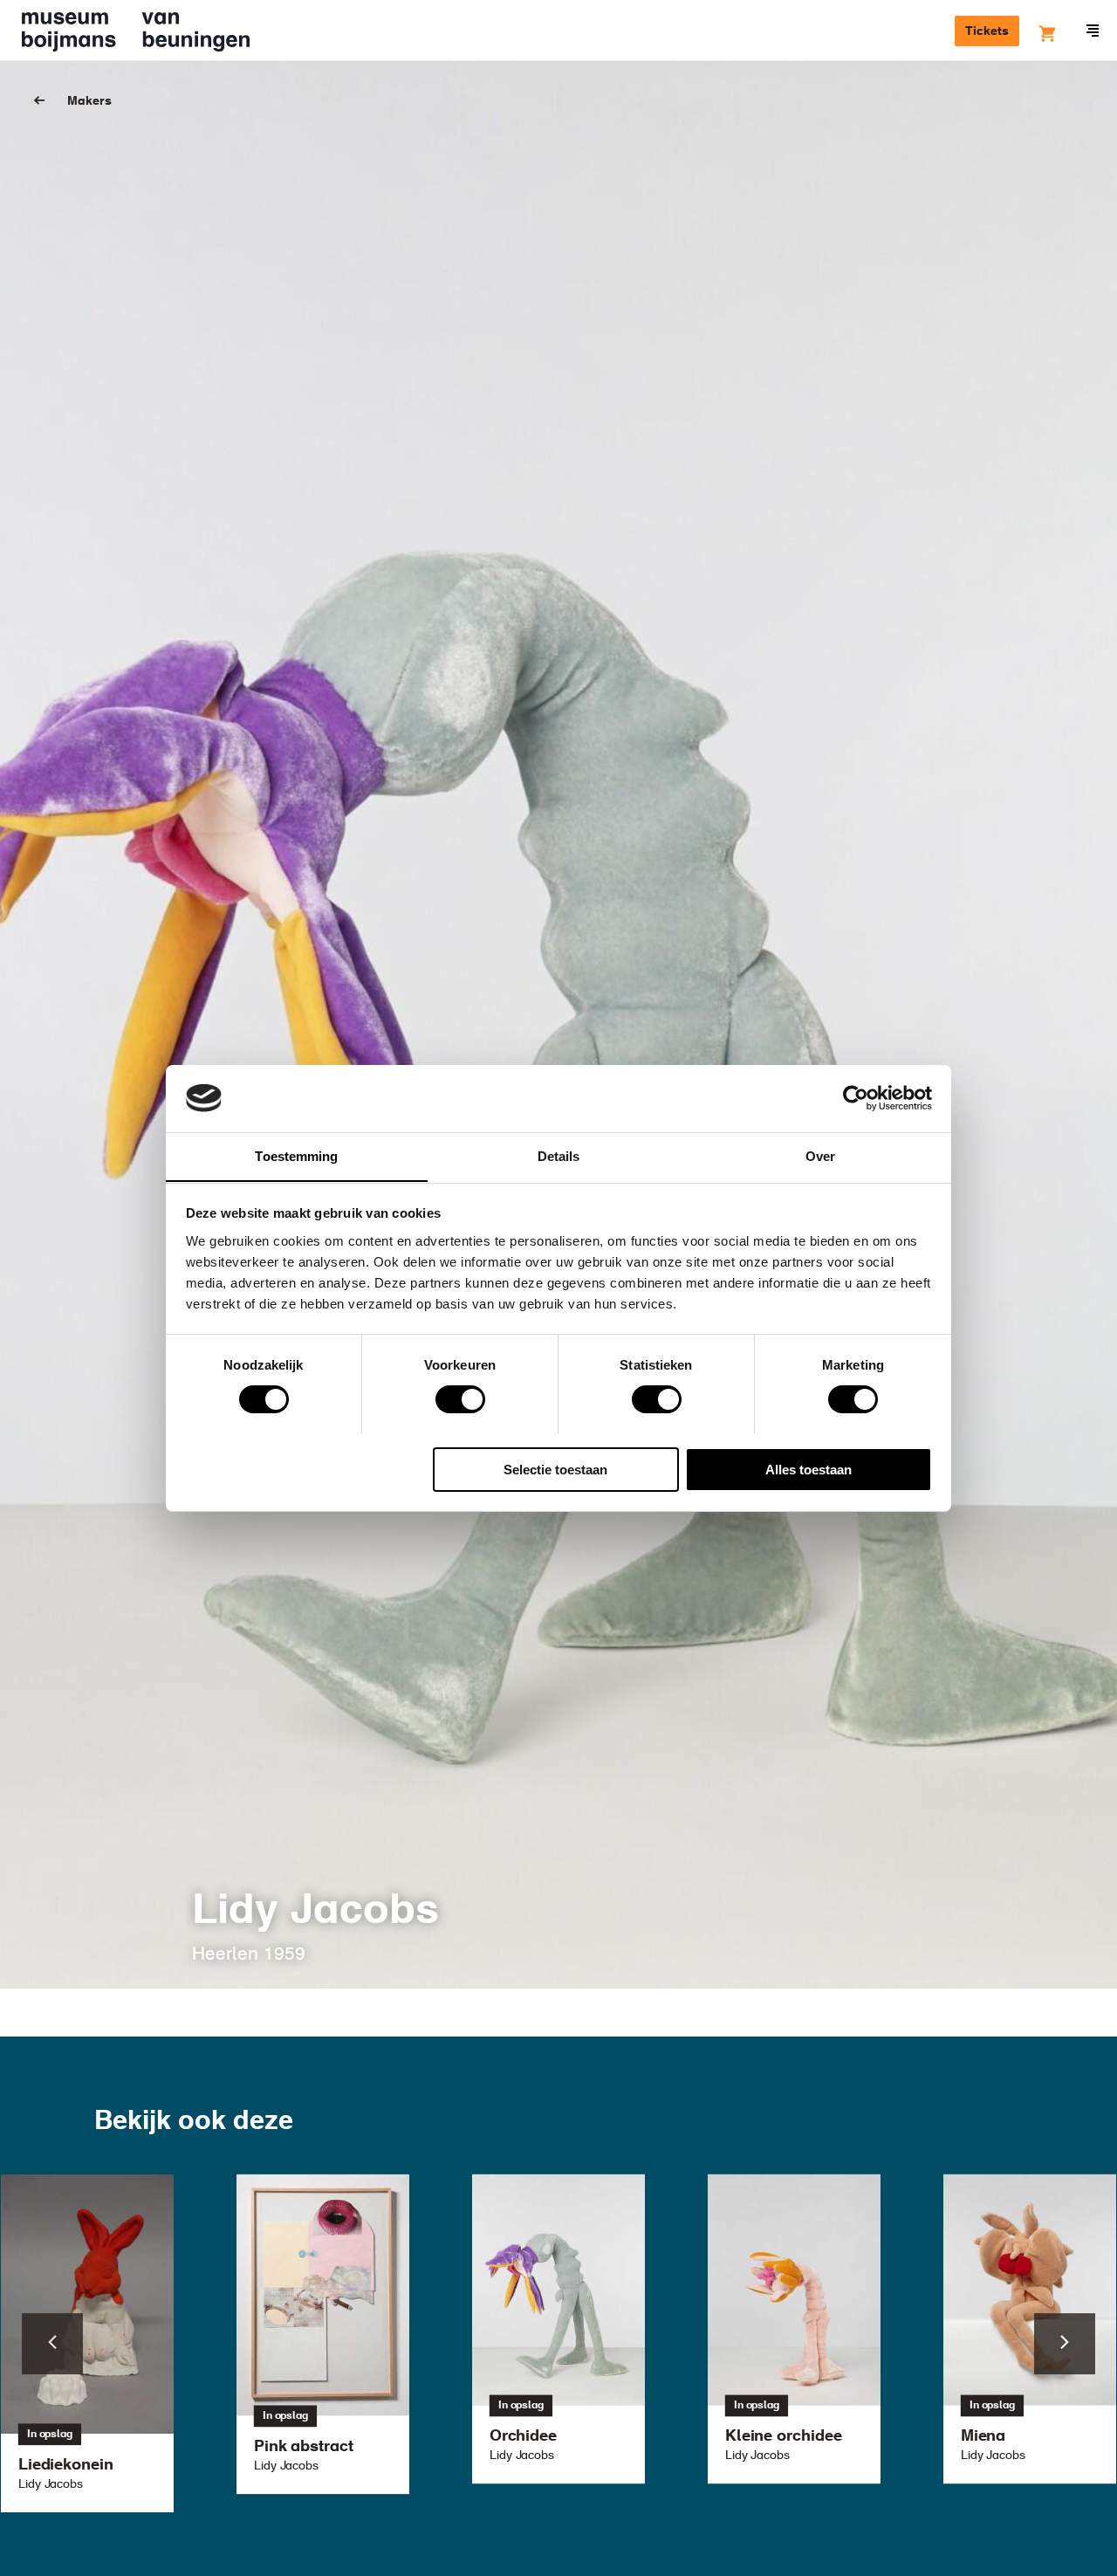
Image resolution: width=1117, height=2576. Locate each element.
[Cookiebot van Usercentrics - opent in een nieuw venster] (856, 1098)
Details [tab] (559, 1155)
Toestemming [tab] (296, 1155)
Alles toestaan (809, 1469)
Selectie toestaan (555, 1469)
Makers (89, 101)
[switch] (460, 1399)
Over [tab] (820, 1155)
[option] (558, 2329)
